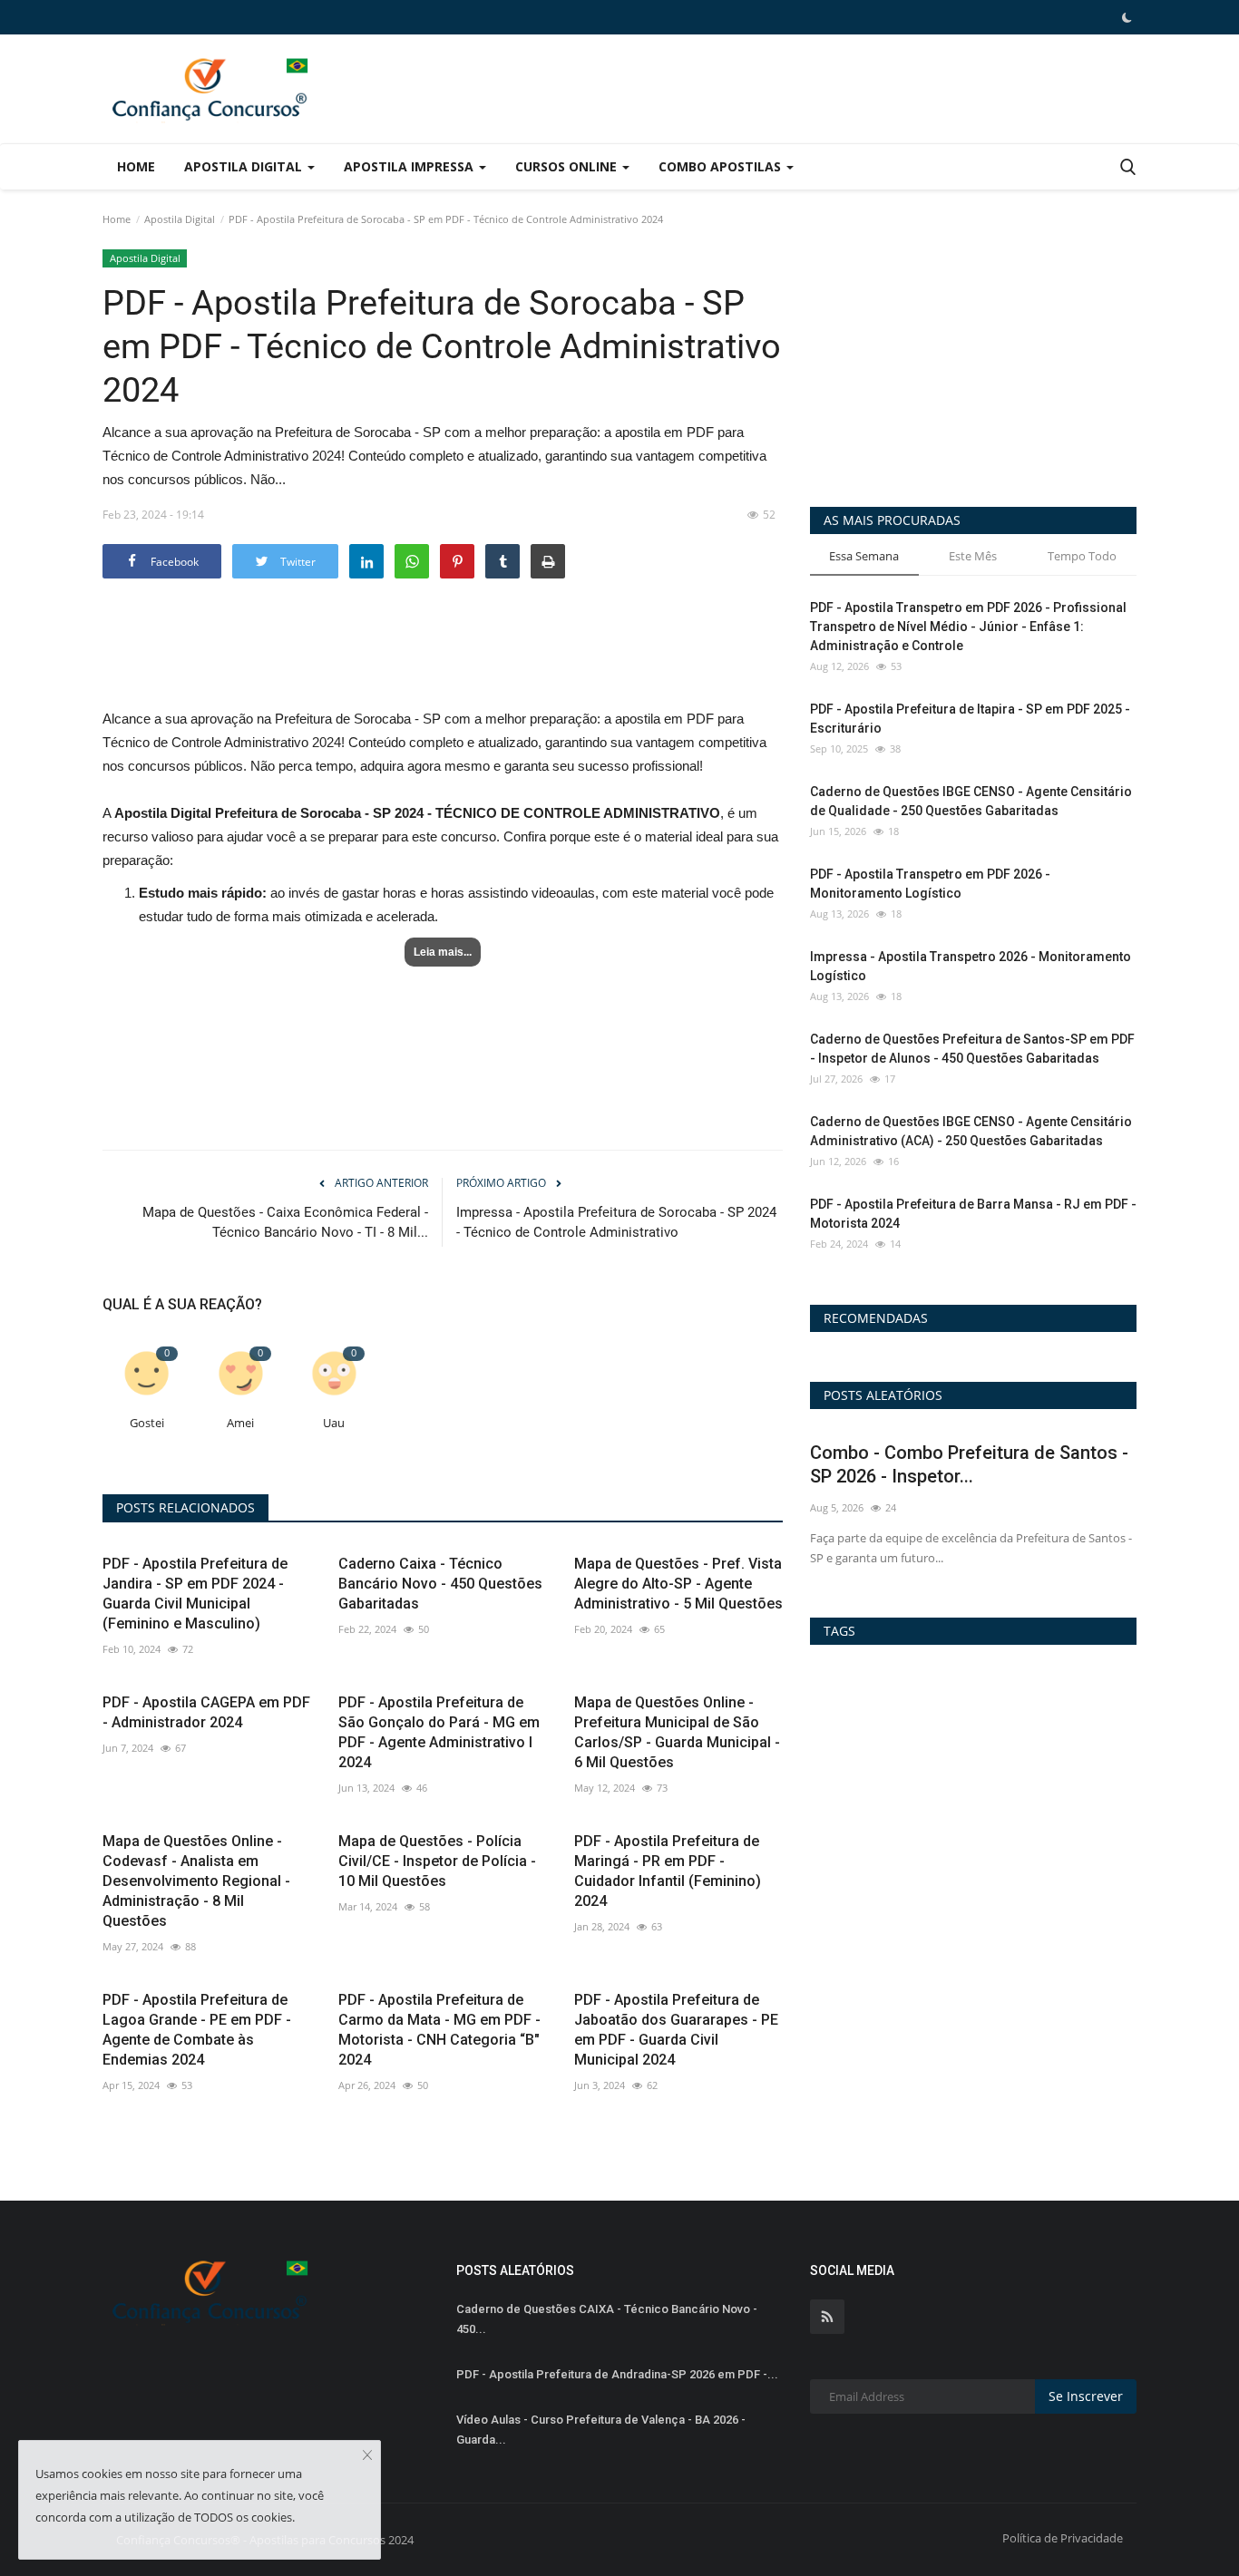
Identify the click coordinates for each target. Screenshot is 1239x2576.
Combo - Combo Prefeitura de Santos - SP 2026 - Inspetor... (969, 1464)
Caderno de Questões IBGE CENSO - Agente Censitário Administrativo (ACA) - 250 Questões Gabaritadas (971, 1131)
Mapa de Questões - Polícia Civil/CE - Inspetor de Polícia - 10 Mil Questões (437, 1861)
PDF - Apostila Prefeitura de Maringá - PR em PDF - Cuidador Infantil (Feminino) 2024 (668, 1871)
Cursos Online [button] (568, 166)
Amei (240, 1423)
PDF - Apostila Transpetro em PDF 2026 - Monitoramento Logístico (930, 884)
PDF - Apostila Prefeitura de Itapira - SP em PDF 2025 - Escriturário (970, 719)
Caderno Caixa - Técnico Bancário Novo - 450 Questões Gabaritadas (440, 1584)
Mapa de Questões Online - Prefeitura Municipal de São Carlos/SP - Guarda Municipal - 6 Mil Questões (677, 1732)
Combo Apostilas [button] (722, 166)
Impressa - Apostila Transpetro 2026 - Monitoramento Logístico (971, 966)
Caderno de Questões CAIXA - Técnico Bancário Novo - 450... (607, 2319)
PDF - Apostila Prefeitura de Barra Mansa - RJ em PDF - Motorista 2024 (973, 1214)
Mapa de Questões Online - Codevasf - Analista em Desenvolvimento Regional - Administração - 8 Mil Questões (196, 1881)
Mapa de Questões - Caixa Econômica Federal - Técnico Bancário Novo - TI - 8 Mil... (285, 1222)
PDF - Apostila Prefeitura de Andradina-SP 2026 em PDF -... (617, 2374)
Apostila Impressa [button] (410, 166)
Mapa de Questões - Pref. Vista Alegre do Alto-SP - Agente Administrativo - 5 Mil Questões (678, 1584)
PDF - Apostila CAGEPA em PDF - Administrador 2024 (206, 1712)
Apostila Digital (180, 219)
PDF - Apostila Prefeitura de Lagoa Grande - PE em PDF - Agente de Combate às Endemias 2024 (197, 2030)
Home (136, 166)
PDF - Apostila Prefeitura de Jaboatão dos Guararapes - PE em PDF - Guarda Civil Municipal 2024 (676, 2030)
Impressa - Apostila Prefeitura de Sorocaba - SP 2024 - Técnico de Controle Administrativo (616, 1222)
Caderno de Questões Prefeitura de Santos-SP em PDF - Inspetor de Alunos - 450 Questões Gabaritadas (972, 1049)
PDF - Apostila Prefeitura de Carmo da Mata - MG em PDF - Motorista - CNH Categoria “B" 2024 (439, 2030)
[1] (1127, 17)
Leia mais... (443, 952)
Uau (334, 1423)
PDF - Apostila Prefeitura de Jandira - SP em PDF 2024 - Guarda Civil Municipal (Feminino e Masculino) (195, 1594)
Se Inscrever (1086, 2396)
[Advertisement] (443, 660)
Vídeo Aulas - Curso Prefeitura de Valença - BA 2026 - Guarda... (601, 2430)
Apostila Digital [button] (245, 166)
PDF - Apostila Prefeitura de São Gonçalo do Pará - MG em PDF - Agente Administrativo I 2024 (439, 1732)
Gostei (147, 1423)
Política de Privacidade (1063, 2538)
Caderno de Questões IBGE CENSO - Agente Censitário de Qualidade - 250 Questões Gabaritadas (971, 801)
